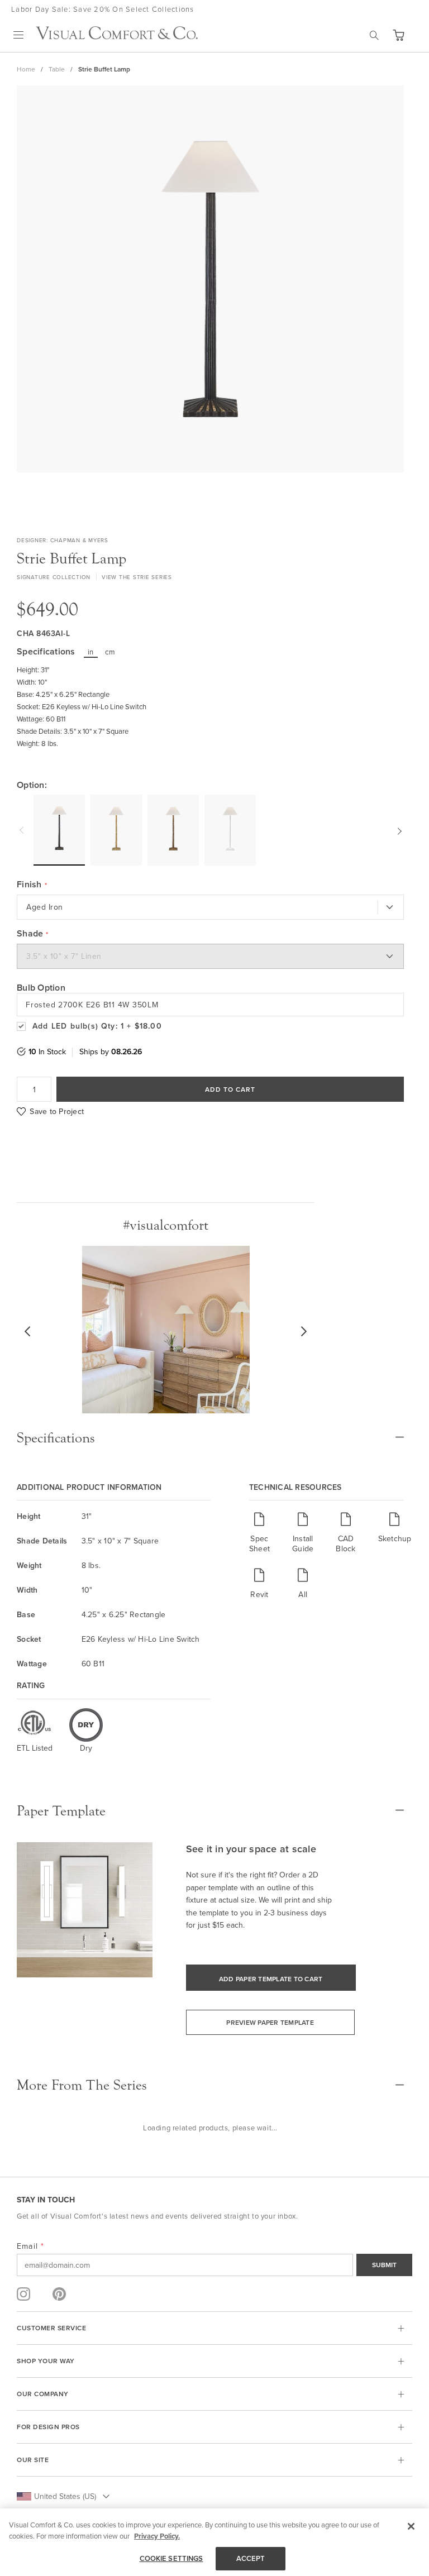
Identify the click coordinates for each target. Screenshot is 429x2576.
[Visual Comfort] (117, 36)
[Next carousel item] (398, 830)
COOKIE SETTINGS (171, 2558)
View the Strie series (137, 577)
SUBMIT (384, 2265)
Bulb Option (41, 988)
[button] (398, 35)
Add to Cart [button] (230, 1089)
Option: (32, 785)
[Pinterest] (59, 2294)
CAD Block (345, 1543)
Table (57, 69)
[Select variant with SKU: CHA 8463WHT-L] (230, 830)
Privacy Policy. (157, 2536)
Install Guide (303, 1543)
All (303, 1594)
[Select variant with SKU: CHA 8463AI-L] (59, 830)
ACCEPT (251, 2558)
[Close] (411, 2526)
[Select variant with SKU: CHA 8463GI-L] (173, 830)
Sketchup (395, 1538)
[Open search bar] (374, 35)
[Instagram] (23, 2294)
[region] (214, 2542)
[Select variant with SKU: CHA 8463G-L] (116, 830)
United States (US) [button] (65, 2496)
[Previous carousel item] (23, 830)
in (91, 652)
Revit (259, 1594)
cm (110, 652)
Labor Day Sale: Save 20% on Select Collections (103, 9)
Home (26, 69)
